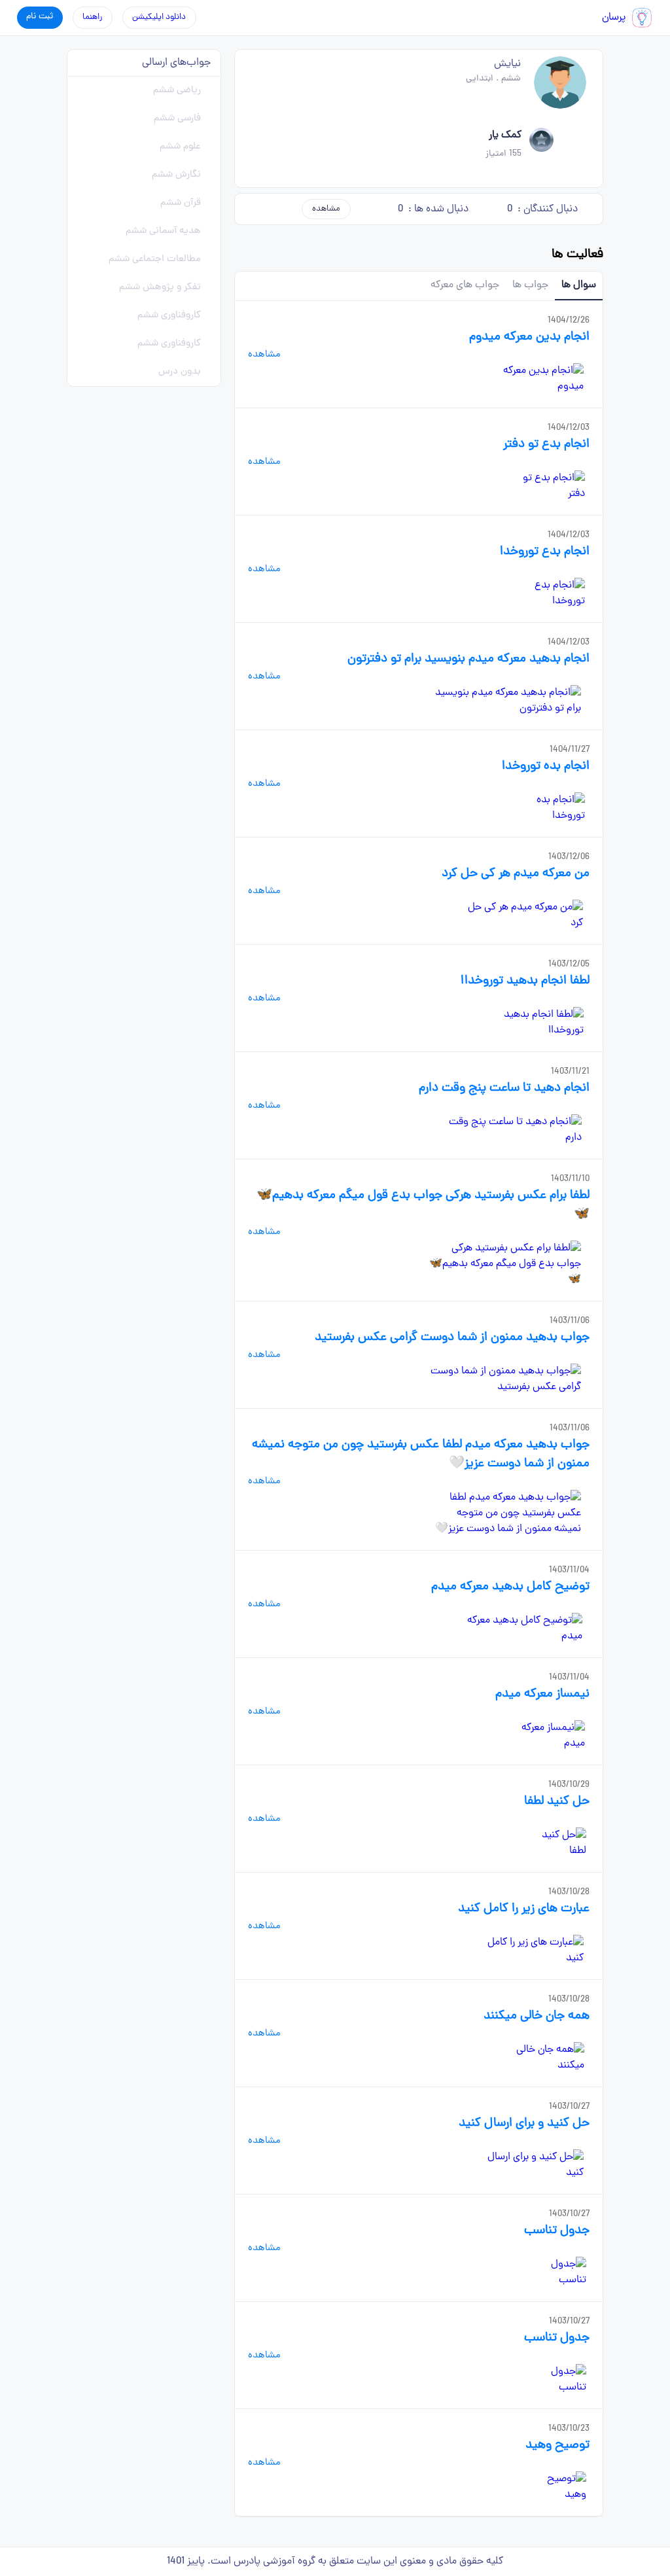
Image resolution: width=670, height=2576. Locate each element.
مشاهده (326, 209)
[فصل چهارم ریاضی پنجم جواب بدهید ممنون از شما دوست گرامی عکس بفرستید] (504, 1379)
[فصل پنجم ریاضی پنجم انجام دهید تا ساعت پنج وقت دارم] (514, 1130)
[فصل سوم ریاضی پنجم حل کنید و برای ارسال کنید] (531, 2165)
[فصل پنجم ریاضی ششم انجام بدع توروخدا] (547, 593)
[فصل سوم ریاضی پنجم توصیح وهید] (558, 2487)
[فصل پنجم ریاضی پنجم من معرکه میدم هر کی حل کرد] (524, 915)
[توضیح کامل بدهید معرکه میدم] (520, 1629)
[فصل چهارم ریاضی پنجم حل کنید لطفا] (557, 1843)
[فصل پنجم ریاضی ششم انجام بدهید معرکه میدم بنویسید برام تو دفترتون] (504, 701)
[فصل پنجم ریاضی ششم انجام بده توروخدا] (548, 808)
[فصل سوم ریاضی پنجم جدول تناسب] (557, 2272)
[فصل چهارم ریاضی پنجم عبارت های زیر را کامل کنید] (531, 1950)
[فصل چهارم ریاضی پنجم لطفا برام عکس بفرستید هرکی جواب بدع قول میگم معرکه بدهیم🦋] (504, 1264)
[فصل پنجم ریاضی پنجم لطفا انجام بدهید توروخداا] (531, 1023)
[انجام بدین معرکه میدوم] (535, 379)
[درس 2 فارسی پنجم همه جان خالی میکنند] (541, 2058)
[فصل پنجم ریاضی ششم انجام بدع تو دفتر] (549, 486)
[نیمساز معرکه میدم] (546, 1736)
